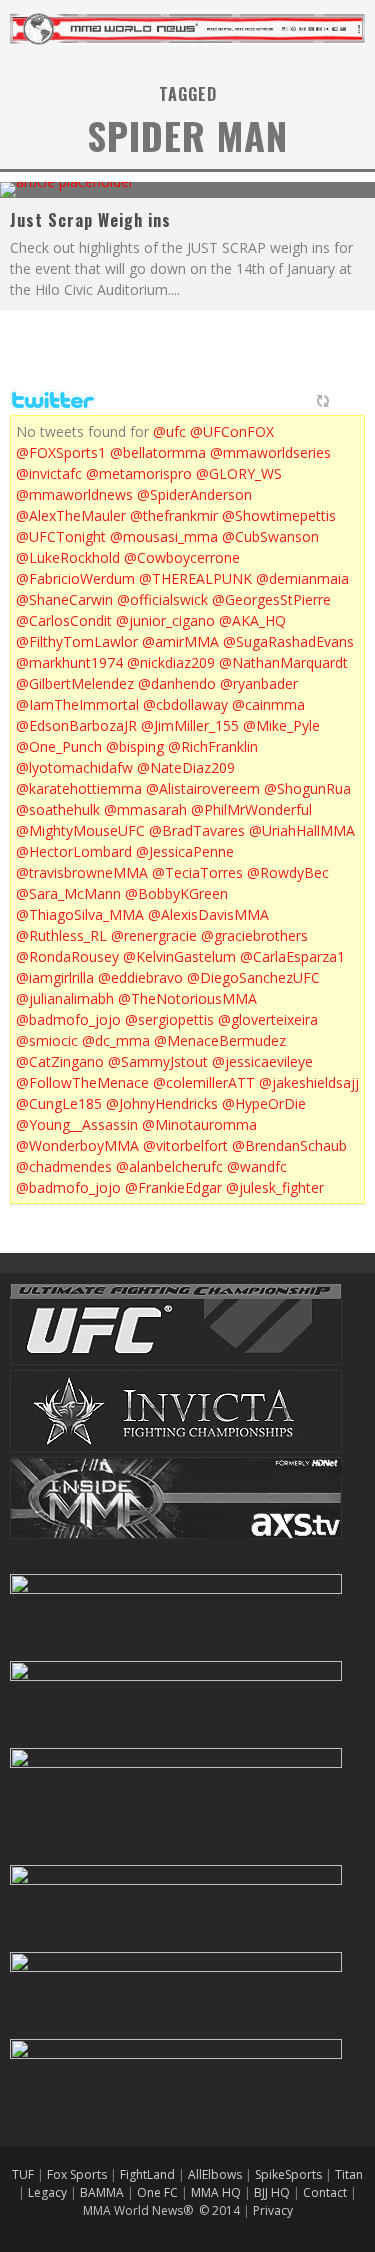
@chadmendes (64, 1166)
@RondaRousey (67, 956)
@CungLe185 (59, 1103)
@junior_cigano (165, 620)
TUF (23, 2174)
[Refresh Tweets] (323, 401)
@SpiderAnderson (194, 494)
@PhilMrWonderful (251, 809)
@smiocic (47, 1040)
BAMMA (102, 2192)
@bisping (135, 746)
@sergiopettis (169, 1019)
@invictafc (49, 473)
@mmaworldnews (74, 494)
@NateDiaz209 (186, 767)
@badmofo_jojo (68, 1019)
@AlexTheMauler (71, 515)
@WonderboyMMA (77, 1145)
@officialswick (162, 599)
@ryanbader (259, 683)
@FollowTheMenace (82, 1082)
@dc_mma (116, 1040)
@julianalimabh (65, 998)
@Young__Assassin (77, 1124)
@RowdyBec (288, 872)
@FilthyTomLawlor (77, 641)
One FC (157, 2192)
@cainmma (268, 704)
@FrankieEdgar (173, 1187)
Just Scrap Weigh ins (90, 220)
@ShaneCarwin (64, 599)
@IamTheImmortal (77, 704)
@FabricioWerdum (75, 578)
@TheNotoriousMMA (187, 998)
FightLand (147, 2174)
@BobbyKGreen (176, 893)
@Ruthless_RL (61, 935)
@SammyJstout (158, 1061)
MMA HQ (216, 2192)
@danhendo (177, 683)
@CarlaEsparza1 (292, 956)
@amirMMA (180, 641)
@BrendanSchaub (289, 1145)
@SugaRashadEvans (288, 641)
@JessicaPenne (185, 851)
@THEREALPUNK (195, 578)
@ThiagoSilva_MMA (80, 914)
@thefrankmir (174, 515)
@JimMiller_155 (190, 725)
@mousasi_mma (164, 536)
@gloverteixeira (268, 1019)
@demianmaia (302, 578)
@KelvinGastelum (179, 956)
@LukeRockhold (68, 557)
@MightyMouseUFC (80, 830)
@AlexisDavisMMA (208, 914)
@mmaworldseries (270, 452)
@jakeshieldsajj (309, 1082)
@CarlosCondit (64, 620)
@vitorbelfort (185, 1145)
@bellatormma (158, 452)
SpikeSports (288, 2174)
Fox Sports (75, 2174)
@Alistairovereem (203, 788)
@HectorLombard (74, 851)
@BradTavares (197, 830)
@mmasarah (145, 809)
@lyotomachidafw (74, 767)
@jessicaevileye (262, 1061)
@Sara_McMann (68, 893)
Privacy (273, 2210)
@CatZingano (60, 1061)
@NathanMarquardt (283, 662)
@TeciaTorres (197, 872)
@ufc (169, 431)
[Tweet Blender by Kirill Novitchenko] (346, 401)
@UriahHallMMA (302, 830)
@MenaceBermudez (220, 1040)
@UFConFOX (232, 431)
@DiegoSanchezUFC (253, 977)
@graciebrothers (254, 935)
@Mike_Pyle (281, 725)
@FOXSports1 (61, 452)
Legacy (47, 2192)
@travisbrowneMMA (82, 872)
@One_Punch (59, 746)
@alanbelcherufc (169, 1166)
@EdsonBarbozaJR (76, 725)
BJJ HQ (272, 2192)
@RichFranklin (213, 746)
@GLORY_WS (239, 473)
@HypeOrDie (264, 1103)
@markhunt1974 (69, 662)
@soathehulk (58, 809)
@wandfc (257, 1166)
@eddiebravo (140, 977)
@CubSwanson (270, 536)
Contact (326, 2192)
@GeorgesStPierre (271, 599)
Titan (349, 2174)
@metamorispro (139, 473)
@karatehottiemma (79, 788)
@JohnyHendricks (162, 1103)
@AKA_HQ (252, 620)
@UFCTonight (61, 536)
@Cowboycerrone (182, 557)
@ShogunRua (307, 788)
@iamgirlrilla (55, 977)
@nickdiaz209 (171, 662)
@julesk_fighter (275, 1187)
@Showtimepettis (279, 515)
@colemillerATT (204, 1082)
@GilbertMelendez (75, 683)
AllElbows (216, 2174)
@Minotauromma (199, 1124)
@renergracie (154, 935)
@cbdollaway (185, 704)
